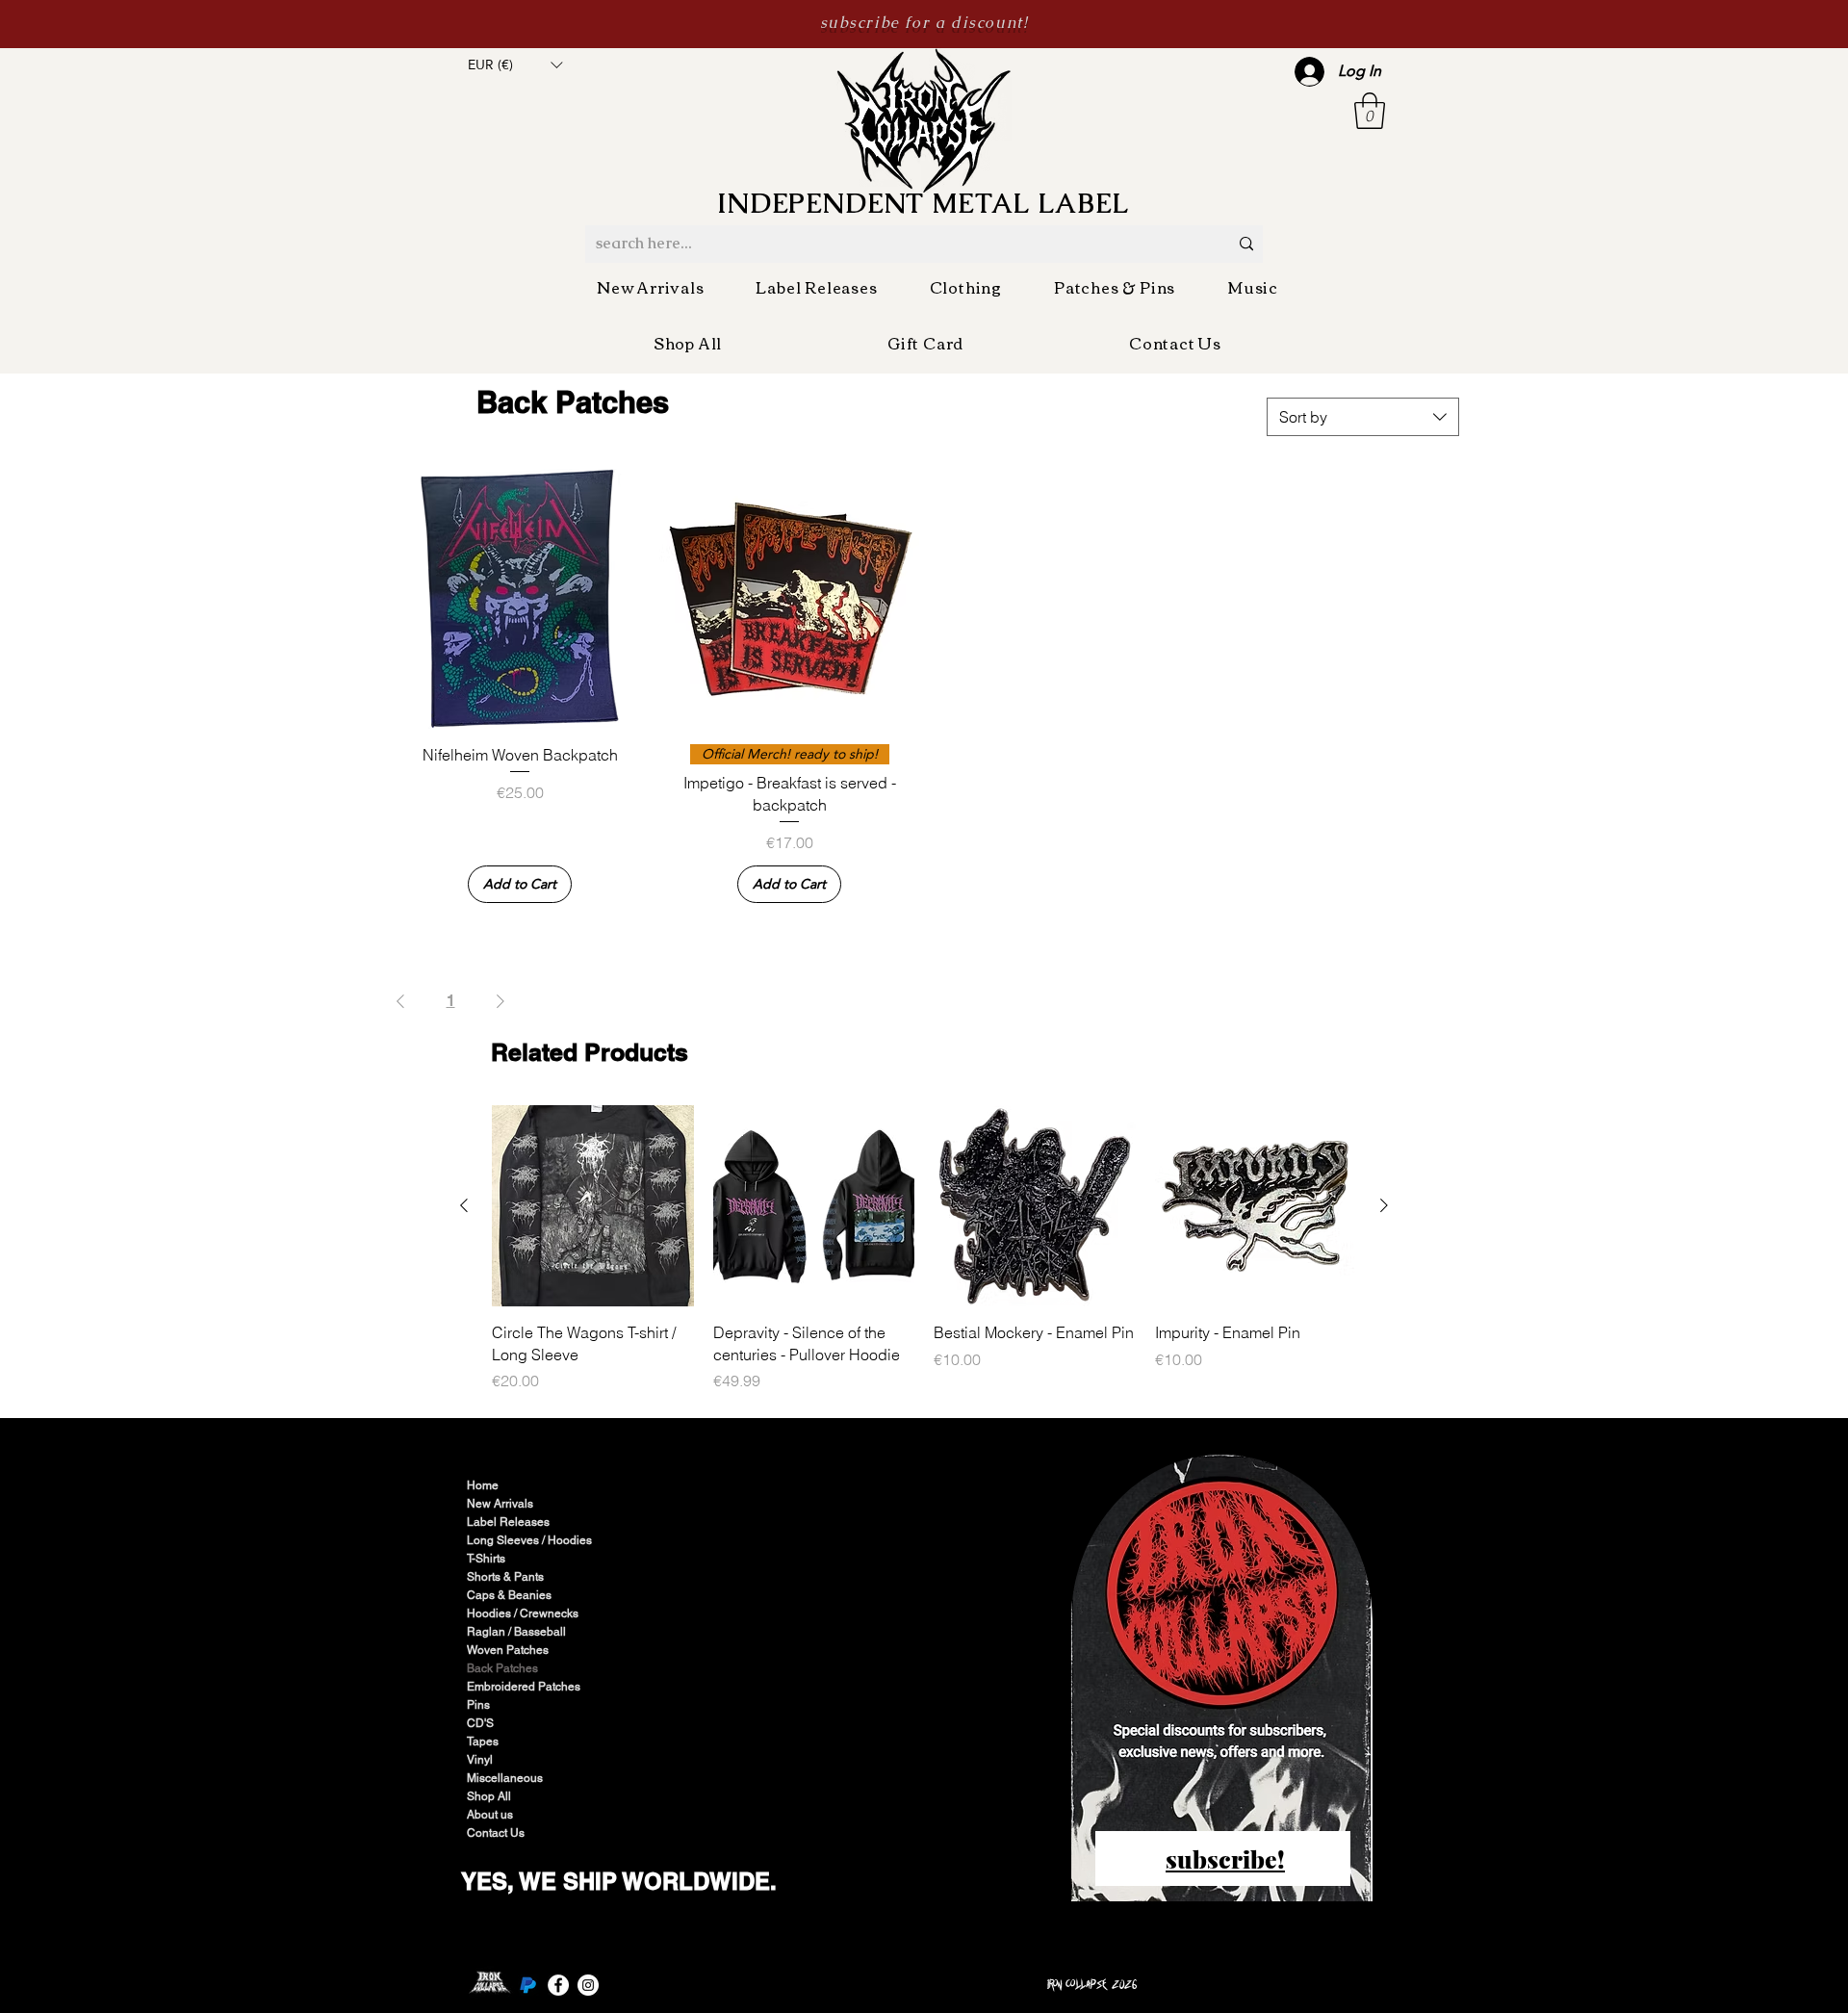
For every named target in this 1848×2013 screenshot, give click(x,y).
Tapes (483, 1742)
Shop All (489, 1796)
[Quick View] (520, 599)
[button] (515, 65)
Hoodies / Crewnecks (523, 1613)
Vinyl (480, 1760)
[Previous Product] (464, 1205)
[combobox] (1363, 417)
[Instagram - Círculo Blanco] (588, 1985)
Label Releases (508, 1522)
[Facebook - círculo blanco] (558, 1985)
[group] (924, 1249)
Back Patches (502, 1668)
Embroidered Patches (524, 1687)
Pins (478, 1705)
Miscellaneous (505, 1778)
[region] (1223, 1680)
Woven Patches (508, 1650)
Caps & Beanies (509, 1595)
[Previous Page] (400, 1001)
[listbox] (515, 65)
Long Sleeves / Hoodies (529, 1540)
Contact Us (496, 1833)
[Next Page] (500, 1001)
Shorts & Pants (505, 1577)
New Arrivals (500, 1504)
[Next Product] (1384, 1205)
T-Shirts (486, 1559)
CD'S (480, 1723)
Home (483, 1485)
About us (490, 1815)
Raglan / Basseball (516, 1632)
